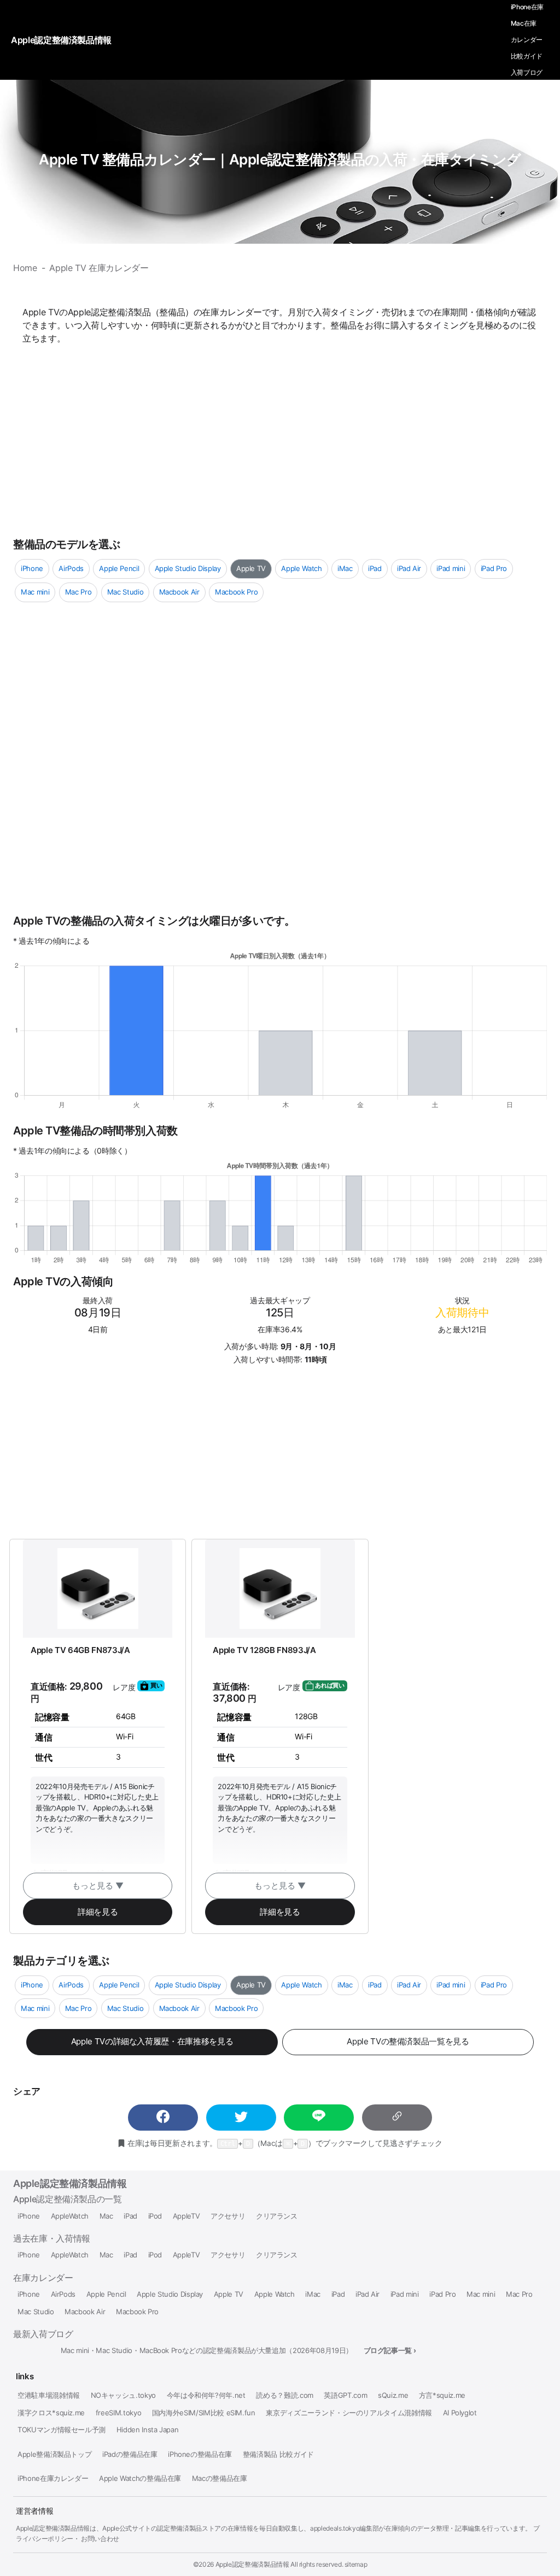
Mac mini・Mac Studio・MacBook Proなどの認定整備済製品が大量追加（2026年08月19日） (207, 2351)
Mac (106, 2216)
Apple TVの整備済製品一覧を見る (408, 2041)
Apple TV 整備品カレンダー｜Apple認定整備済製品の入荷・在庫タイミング (280, 159)
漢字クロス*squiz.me (51, 2413)
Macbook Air (179, 592)
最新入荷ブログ (43, 2334)
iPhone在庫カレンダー (53, 2478)
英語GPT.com (345, 2395)
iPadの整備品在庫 (130, 2454)
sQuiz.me (393, 2395)
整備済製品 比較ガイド (278, 2454)
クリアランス (277, 2216)
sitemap (356, 2564)
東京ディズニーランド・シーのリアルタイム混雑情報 (349, 2413)
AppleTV (186, 2216)
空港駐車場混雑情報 (49, 2395)
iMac (345, 568)
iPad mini (451, 568)
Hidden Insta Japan (148, 2430)
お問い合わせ (100, 2539)
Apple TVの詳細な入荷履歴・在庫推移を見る (152, 2041)
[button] (163, 2118)
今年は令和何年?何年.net (206, 2395)
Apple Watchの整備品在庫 (140, 2478)
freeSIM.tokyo (118, 2413)
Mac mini (35, 592)
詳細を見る (98, 1912)
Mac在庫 (524, 23)
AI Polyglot (460, 2413)
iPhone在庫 (527, 7)
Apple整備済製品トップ (54, 2454)
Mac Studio (125, 592)
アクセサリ (228, 2216)
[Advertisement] (280, 439)
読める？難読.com (284, 2395)
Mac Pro (78, 592)
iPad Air (409, 568)
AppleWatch (70, 2216)
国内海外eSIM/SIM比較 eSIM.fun (204, 2413)
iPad (375, 568)
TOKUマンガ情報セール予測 (62, 2430)
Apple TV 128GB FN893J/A (264, 1650)
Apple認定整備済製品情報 (70, 2183)
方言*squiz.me (442, 2395)
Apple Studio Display (188, 568)
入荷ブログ (527, 72)
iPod (155, 2216)
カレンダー (527, 40)
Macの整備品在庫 (220, 2478)
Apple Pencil (119, 568)
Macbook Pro (236, 592)
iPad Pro (494, 568)
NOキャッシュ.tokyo (123, 2395)
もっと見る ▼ (98, 1886)
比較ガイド (527, 56)
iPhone (32, 568)
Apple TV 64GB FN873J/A (80, 1650)
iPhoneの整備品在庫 (200, 2454)
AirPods (71, 568)
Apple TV (251, 568)
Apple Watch (301, 568)
